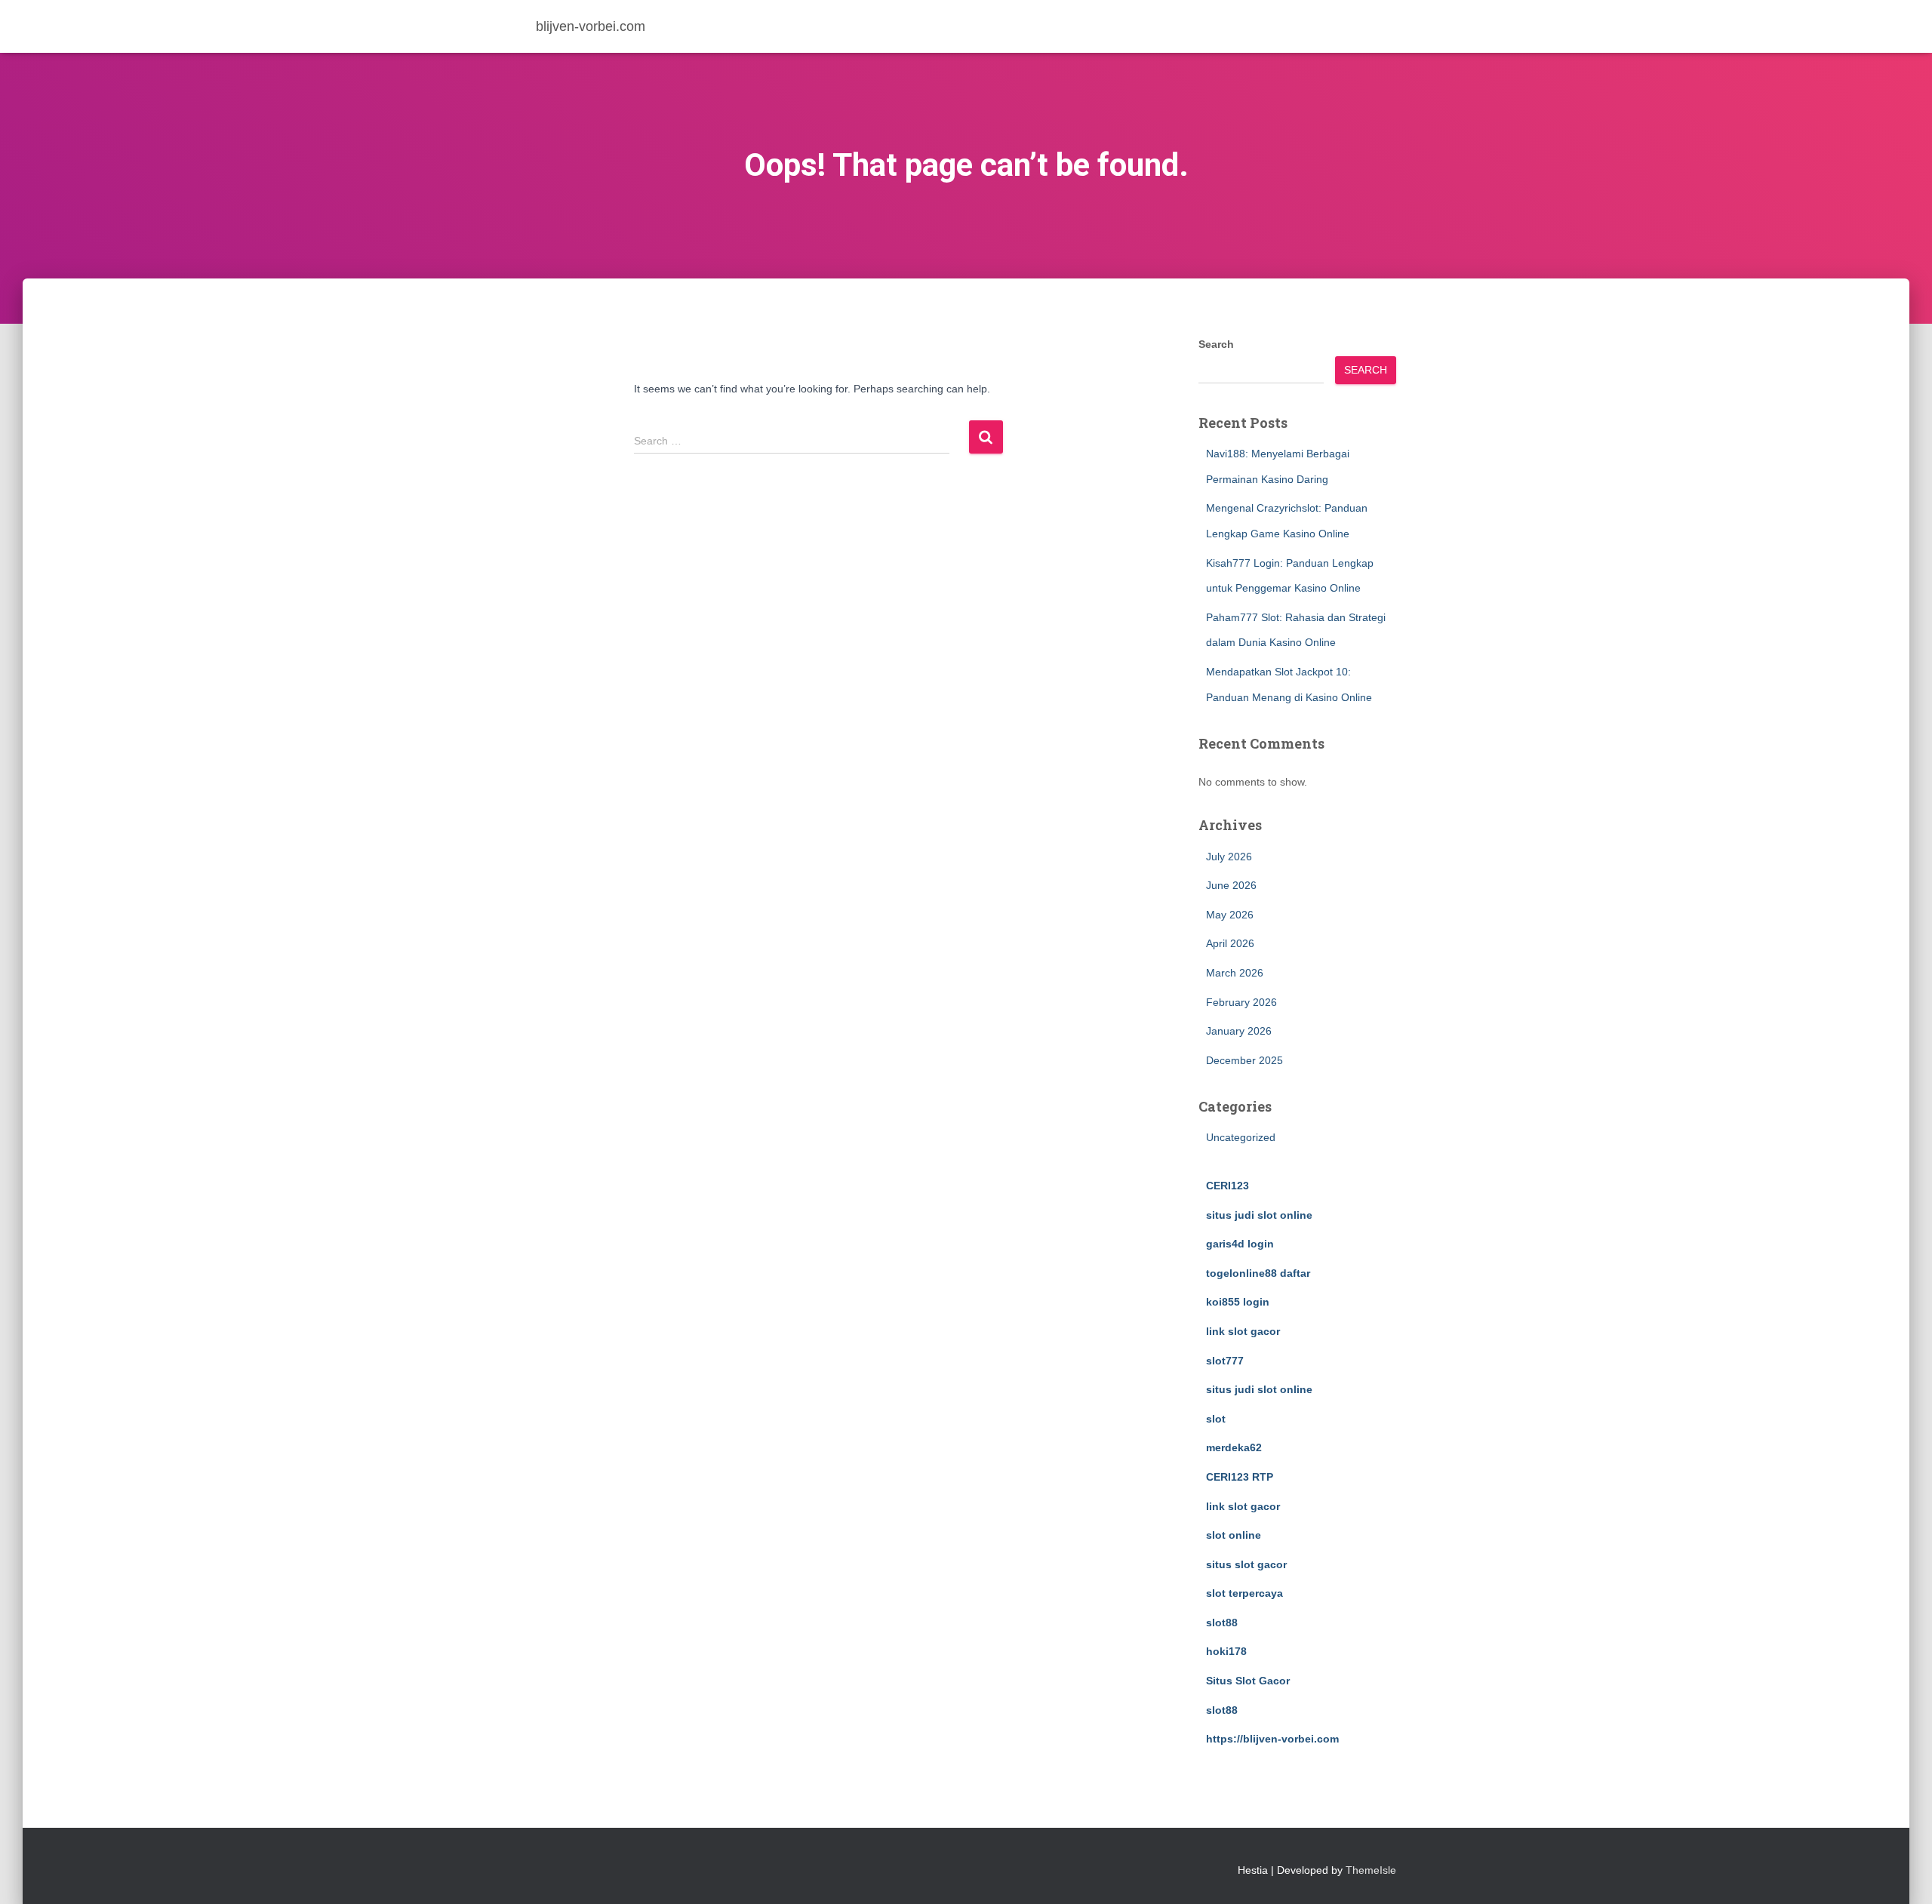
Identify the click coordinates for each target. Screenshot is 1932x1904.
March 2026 (1235, 973)
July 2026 (1229, 857)
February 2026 (1241, 1002)
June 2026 (1231, 885)
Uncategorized (1241, 1137)
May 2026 (1230, 915)
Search (1216, 344)
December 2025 (1244, 1060)
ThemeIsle (1371, 1870)
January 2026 (1239, 1031)
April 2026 (1230, 943)
